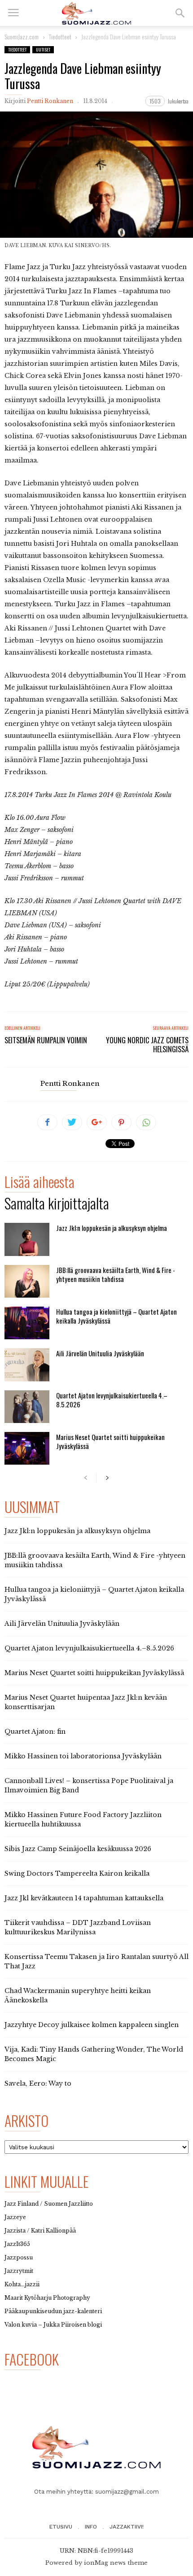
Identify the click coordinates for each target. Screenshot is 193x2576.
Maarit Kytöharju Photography (47, 2298)
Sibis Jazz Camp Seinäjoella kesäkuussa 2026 (78, 1849)
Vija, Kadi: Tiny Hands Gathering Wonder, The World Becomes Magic (94, 2054)
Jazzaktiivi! (127, 2527)
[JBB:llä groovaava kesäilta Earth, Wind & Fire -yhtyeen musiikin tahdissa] (27, 1281)
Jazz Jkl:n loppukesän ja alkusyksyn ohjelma (112, 1228)
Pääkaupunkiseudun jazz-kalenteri (53, 2311)
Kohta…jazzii (22, 2284)
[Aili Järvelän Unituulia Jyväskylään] (27, 1365)
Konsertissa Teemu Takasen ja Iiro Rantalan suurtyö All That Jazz (96, 1961)
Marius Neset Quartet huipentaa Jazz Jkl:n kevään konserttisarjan (86, 1702)
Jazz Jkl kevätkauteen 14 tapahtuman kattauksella (84, 1898)
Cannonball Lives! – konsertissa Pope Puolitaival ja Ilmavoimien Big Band (89, 1785)
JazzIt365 (17, 2244)
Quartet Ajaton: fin (35, 1732)
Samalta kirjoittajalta (57, 1205)
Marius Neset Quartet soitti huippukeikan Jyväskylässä (110, 1441)
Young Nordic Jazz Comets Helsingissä (147, 1045)
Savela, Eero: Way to (38, 2083)
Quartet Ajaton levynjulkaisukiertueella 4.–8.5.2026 (112, 1400)
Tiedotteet (17, 49)
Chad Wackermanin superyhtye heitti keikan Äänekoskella (78, 1995)
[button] (180, 13)
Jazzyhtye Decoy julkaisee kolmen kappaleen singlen (92, 2025)
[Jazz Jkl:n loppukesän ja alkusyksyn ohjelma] (27, 1239)
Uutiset (43, 49)
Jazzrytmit (19, 2271)
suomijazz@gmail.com (127, 2492)
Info (91, 2527)
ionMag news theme (116, 2563)
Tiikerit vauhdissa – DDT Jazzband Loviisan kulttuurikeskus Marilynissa (78, 1927)
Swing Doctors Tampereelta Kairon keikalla (77, 1873)
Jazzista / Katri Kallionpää (40, 2231)
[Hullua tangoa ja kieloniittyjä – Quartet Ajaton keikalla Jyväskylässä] (27, 1323)
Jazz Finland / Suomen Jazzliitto (49, 2204)
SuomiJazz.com (22, 36)
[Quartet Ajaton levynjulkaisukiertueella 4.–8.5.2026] (27, 1407)
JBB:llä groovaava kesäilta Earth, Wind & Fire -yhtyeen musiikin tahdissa (116, 1274)
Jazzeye (15, 2217)
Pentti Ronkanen (50, 101)
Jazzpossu (19, 2257)
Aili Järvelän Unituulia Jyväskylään (100, 1353)
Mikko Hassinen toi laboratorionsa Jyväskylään (83, 1756)
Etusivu (61, 2527)
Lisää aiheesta (39, 1183)
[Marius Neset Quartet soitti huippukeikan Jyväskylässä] (27, 1448)
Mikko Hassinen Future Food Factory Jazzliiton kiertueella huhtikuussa (83, 1819)
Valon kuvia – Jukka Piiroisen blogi (53, 2325)
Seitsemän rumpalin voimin (46, 1040)
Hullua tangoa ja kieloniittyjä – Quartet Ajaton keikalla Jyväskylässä (116, 1316)
